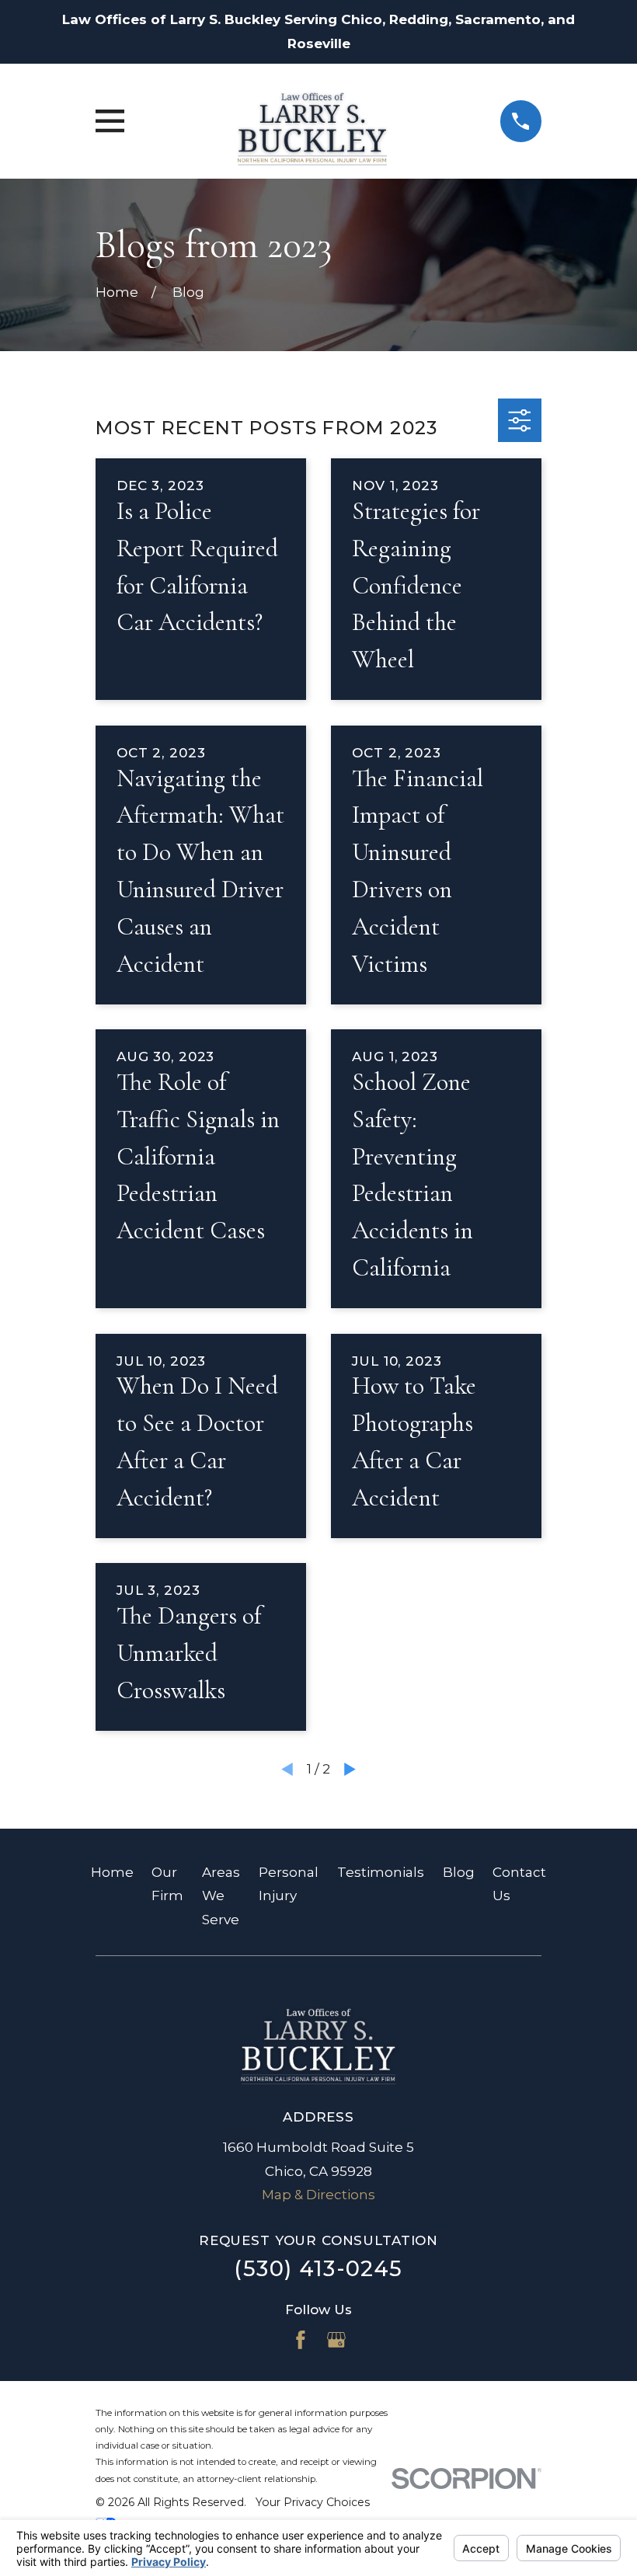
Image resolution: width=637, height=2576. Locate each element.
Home (112, 1872)
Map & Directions (318, 2195)
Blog (459, 1872)
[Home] (312, 122)
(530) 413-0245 (318, 2269)
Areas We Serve (221, 1896)
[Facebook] (301, 2340)
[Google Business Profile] (336, 2340)
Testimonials (381, 1872)
